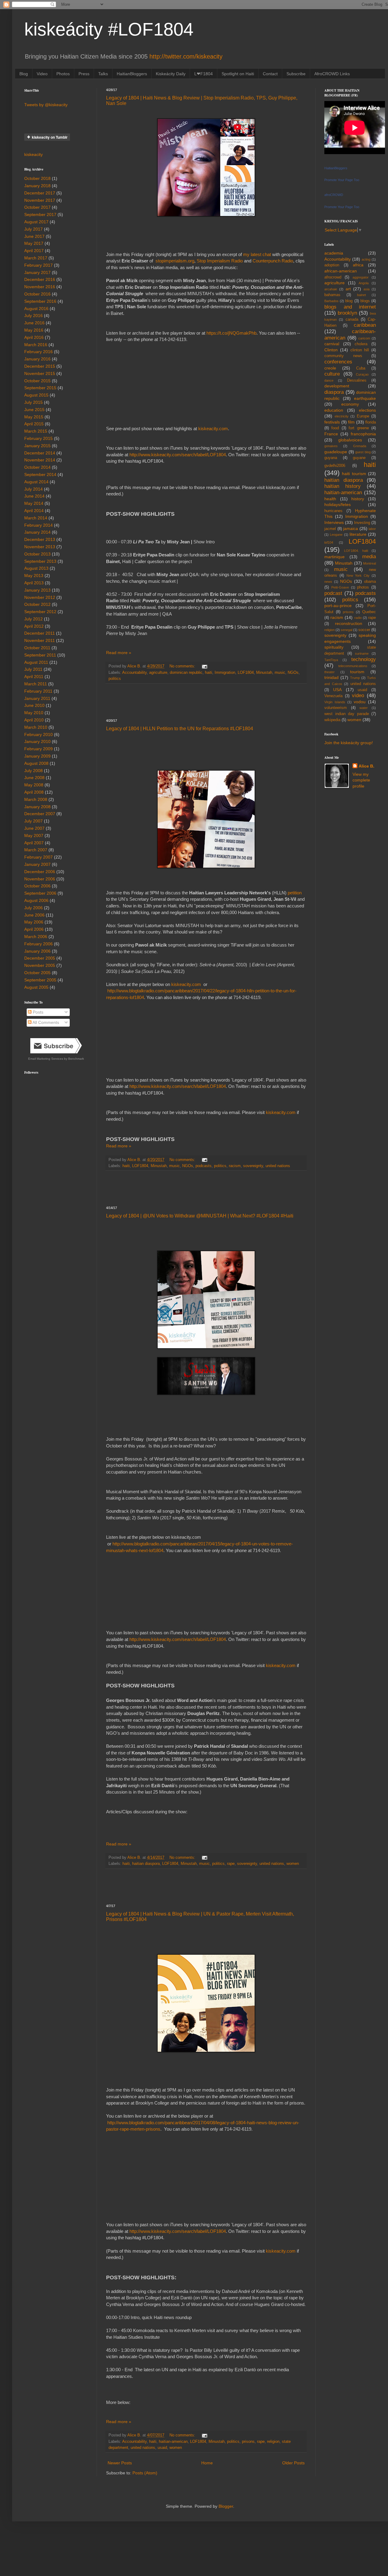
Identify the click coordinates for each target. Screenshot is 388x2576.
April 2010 (34, 720)
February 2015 (38, 438)
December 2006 (40, 872)
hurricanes (333, 511)
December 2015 (40, 366)
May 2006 (34, 922)
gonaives (331, 446)
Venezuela (333, 696)
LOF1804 (246, 673)
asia (366, 289)
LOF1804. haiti (356, 551)
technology (364, 659)
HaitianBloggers (132, 74)
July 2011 (33, 669)
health (330, 499)
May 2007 (34, 836)
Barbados (331, 301)
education (334, 410)
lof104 (329, 542)
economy (350, 404)
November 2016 (40, 287)
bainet (361, 295)
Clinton (331, 350)
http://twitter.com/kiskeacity (186, 56)
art (348, 289)
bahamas (332, 295)
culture (332, 374)
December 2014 (40, 453)
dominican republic (186, 673)
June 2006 (34, 915)
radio (358, 618)
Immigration (225, 673)
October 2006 (37, 886)
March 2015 (36, 431)
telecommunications (353, 666)
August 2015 (36, 395)
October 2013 (37, 554)
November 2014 (40, 460)
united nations (278, 1166)
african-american (341, 271)
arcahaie (331, 289)
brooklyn (347, 313)
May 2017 (34, 243)
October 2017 (37, 207)
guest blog (363, 452)
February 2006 (38, 944)
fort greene (359, 428)
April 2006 (34, 929)
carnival (332, 344)
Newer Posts (120, 2463)
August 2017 (36, 222)
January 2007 (37, 864)
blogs (365, 301)
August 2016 (36, 309)
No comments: (183, 666)
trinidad (331, 677)
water (364, 708)
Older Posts (293, 2463)
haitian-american (173, 2442)
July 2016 (33, 316)
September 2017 (40, 214)
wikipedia (332, 720)
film (351, 422)
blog (349, 301)
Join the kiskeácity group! (349, 743)
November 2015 (40, 373)
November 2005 (40, 965)
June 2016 (34, 323)
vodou (360, 702)
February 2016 (38, 352)
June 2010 (34, 705)
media (369, 557)
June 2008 (34, 778)
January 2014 (37, 532)
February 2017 (38, 265)
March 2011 (36, 684)
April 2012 (34, 626)
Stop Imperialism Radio (220, 261)
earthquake (365, 398)
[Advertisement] (206, 701)
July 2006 (33, 908)
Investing (362, 523)
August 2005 (36, 987)
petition (295, 893)
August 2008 (36, 763)
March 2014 (36, 518)
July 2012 (33, 619)
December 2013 (40, 539)
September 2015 (40, 388)
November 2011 (40, 640)
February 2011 (38, 691)
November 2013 (40, 547)
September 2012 (40, 612)
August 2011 (36, 662)
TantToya (331, 660)
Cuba (361, 368)
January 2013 (37, 590)
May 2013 (34, 576)
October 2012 (37, 604)
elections (367, 410)
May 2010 (34, 713)
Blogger (226, 2506)
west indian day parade (347, 714)
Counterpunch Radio (273, 261)
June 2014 (34, 496)
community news (343, 356)
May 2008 (34, 785)
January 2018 (37, 186)
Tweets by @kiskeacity (46, 105)
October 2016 (37, 294)
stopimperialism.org (175, 261)
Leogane (336, 535)
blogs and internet (350, 307)
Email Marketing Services (46, 1059)
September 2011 (40, 655)
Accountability (134, 673)
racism (235, 1166)
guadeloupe (336, 452)
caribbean (365, 325)
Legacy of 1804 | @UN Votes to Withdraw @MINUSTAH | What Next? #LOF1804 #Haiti (200, 1216)
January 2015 (37, 446)
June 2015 (34, 410)
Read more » (119, 653)
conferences (338, 362)
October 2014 (37, 467)
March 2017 (36, 258)
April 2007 (34, 843)
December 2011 (40, 633)
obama (370, 582)
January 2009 (37, 756)
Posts (37, 1012)
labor (372, 529)
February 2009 (38, 749)
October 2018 (37, 178)
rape (231, 1864)
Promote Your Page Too (342, 180)
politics (115, 679)
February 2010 (38, 734)
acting (366, 259)
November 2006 (40, 879)
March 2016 (36, 345)
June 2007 (34, 828)
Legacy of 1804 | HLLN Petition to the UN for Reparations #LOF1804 (180, 729)
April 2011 (34, 677)
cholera (361, 344)
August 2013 (36, 568)
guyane (359, 458)
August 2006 (36, 900)
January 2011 (37, 698)
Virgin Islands (335, 702)
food (335, 428)
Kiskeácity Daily (171, 74)
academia (334, 253)
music (280, 673)
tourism (357, 672)
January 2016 (37, 359)
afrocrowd (333, 277)
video (358, 695)
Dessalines (357, 380)
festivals (332, 422)
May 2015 (34, 417)
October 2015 (37, 381)
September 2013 (40, 561)
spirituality (334, 647)
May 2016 (34, 330)
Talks (103, 74)
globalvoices (350, 440)
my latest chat (257, 254)
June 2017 (34, 236)
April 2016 (34, 337)
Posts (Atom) (145, 2473)
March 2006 (36, 937)
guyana (331, 458)
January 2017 (37, 272)
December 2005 (40, 958)
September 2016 (40, 301)
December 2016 (40, 279)
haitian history (343, 486)
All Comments (45, 1022)
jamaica (351, 528)
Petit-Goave (340, 587)
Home (207, 2463)
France (331, 434)
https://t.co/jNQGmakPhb (231, 333)
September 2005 (40, 980)
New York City (358, 576)
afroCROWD (334, 195)
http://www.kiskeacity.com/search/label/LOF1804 (178, 455)
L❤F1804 (204, 74)
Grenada (360, 446)
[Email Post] (204, 666)
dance (329, 380)
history (358, 499)
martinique (334, 557)
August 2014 (36, 482)
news (328, 582)
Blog (24, 74)
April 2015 (34, 424)
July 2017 (33, 229)
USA (337, 690)
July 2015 (33, 402)
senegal (346, 630)
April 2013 (34, 583)
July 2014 (33, 489)
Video (42, 74)
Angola (364, 283)
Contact (270, 74)
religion (273, 2442)
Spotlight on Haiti (238, 74)
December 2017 (40, 193)
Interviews (334, 522)
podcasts (204, 1166)
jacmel (330, 529)
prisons (248, 2442)
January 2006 (37, 951)
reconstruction (349, 623)
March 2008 (36, 799)
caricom (364, 338)
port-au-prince (338, 606)
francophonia (363, 434)
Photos (63, 74)
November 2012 (40, 597)
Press (84, 74)
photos (363, 587)
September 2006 (40, 893)
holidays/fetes (338, 505)
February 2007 (38, 857)
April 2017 (34, 251)
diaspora (334, 392)
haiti (209, 673)
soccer (364, 630)
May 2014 (34, 503)
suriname (362, 653)
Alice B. (366, 766)
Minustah (264, 673)
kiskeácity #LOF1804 (109, 29)
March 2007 (36, 850)
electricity (342, 416)
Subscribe (296, 74)
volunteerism (336, 708)
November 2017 (40, 200)
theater (329, 672)
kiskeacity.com (213, 429)
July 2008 (33, 771)
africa (358, 265)
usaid (162, 2448)
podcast (333, 593)
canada (352, 319)
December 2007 (40, 814)
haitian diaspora (146, 1864)
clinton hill (360, 350)
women (293, 1864)
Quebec (369, 612)
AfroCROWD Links (332, 74)
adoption (332, 265)
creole (330, 368)
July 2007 (33, 821)
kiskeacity (33, 154)
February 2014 (38, 525)
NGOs (293, 673)
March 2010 (36, 727)
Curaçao (362, 374)
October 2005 (37, 973)
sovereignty (253, 1166)
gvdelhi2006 (335, 466)
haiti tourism (354, 474)
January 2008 (37, 807)
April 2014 (34, 511)
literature (358, 534)
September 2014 (40, 474)
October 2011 (37, 648)
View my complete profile (361, 780)
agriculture (158, 673)
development (337, 386)
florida (371, 422)
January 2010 (37, 741)
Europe (363, 416)
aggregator (361, 277)
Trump (355, 678)
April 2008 (34, 792)
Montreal (370, 563)
